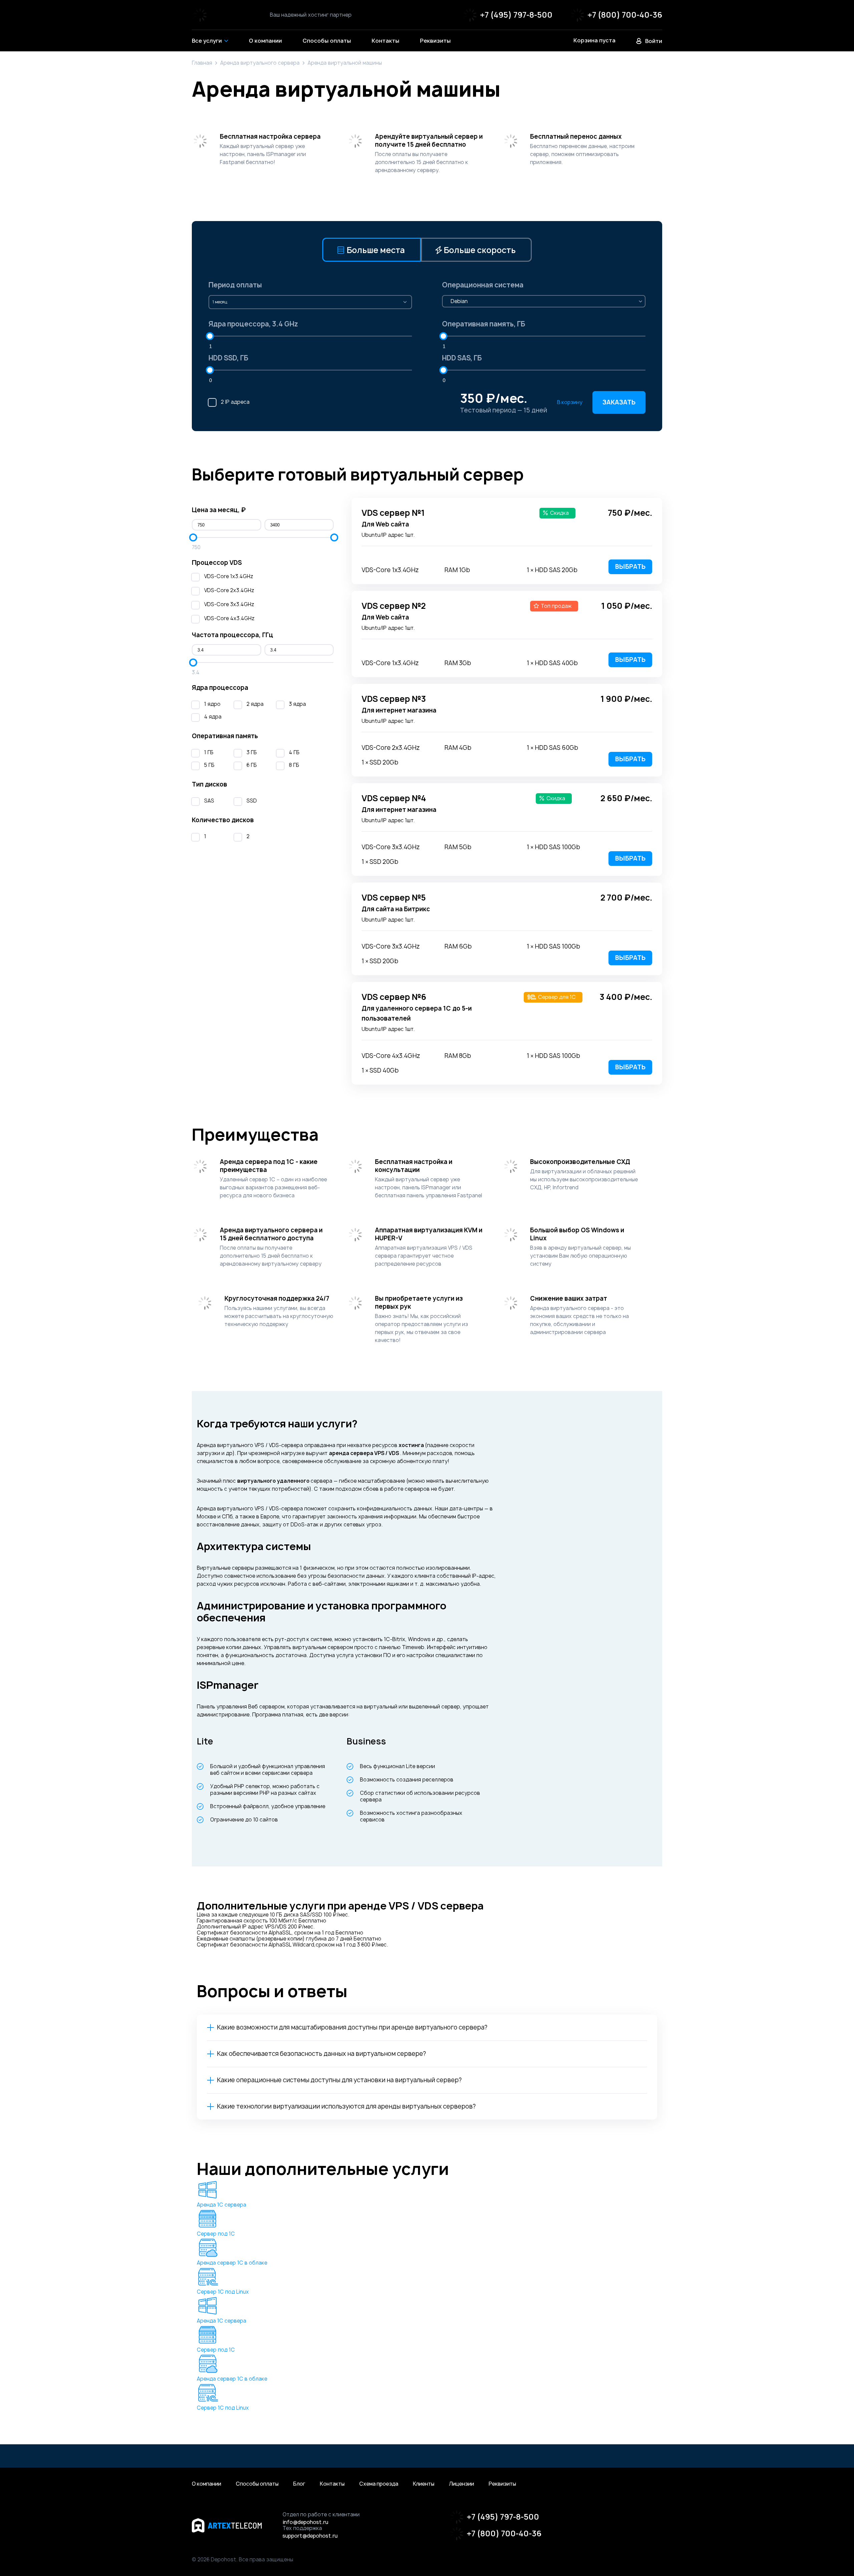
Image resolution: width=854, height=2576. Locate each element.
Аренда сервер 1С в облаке (232, 2263)
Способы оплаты (257, 2484)
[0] (210, 370)
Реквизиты (502, 2484)
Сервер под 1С (216, 2234)
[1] (210, 336)
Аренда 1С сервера (222, 2205)
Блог (299, 2484)
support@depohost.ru (310, 2536)
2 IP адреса (235, 402)
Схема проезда (379, 2484)
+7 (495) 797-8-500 (516, 15)
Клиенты (424, 2484)
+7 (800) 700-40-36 (625, 15)
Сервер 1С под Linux (223, 2292)
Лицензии (462, 2484)
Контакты (332, 2484)
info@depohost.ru (305, 2522)
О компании (206, 2484)
